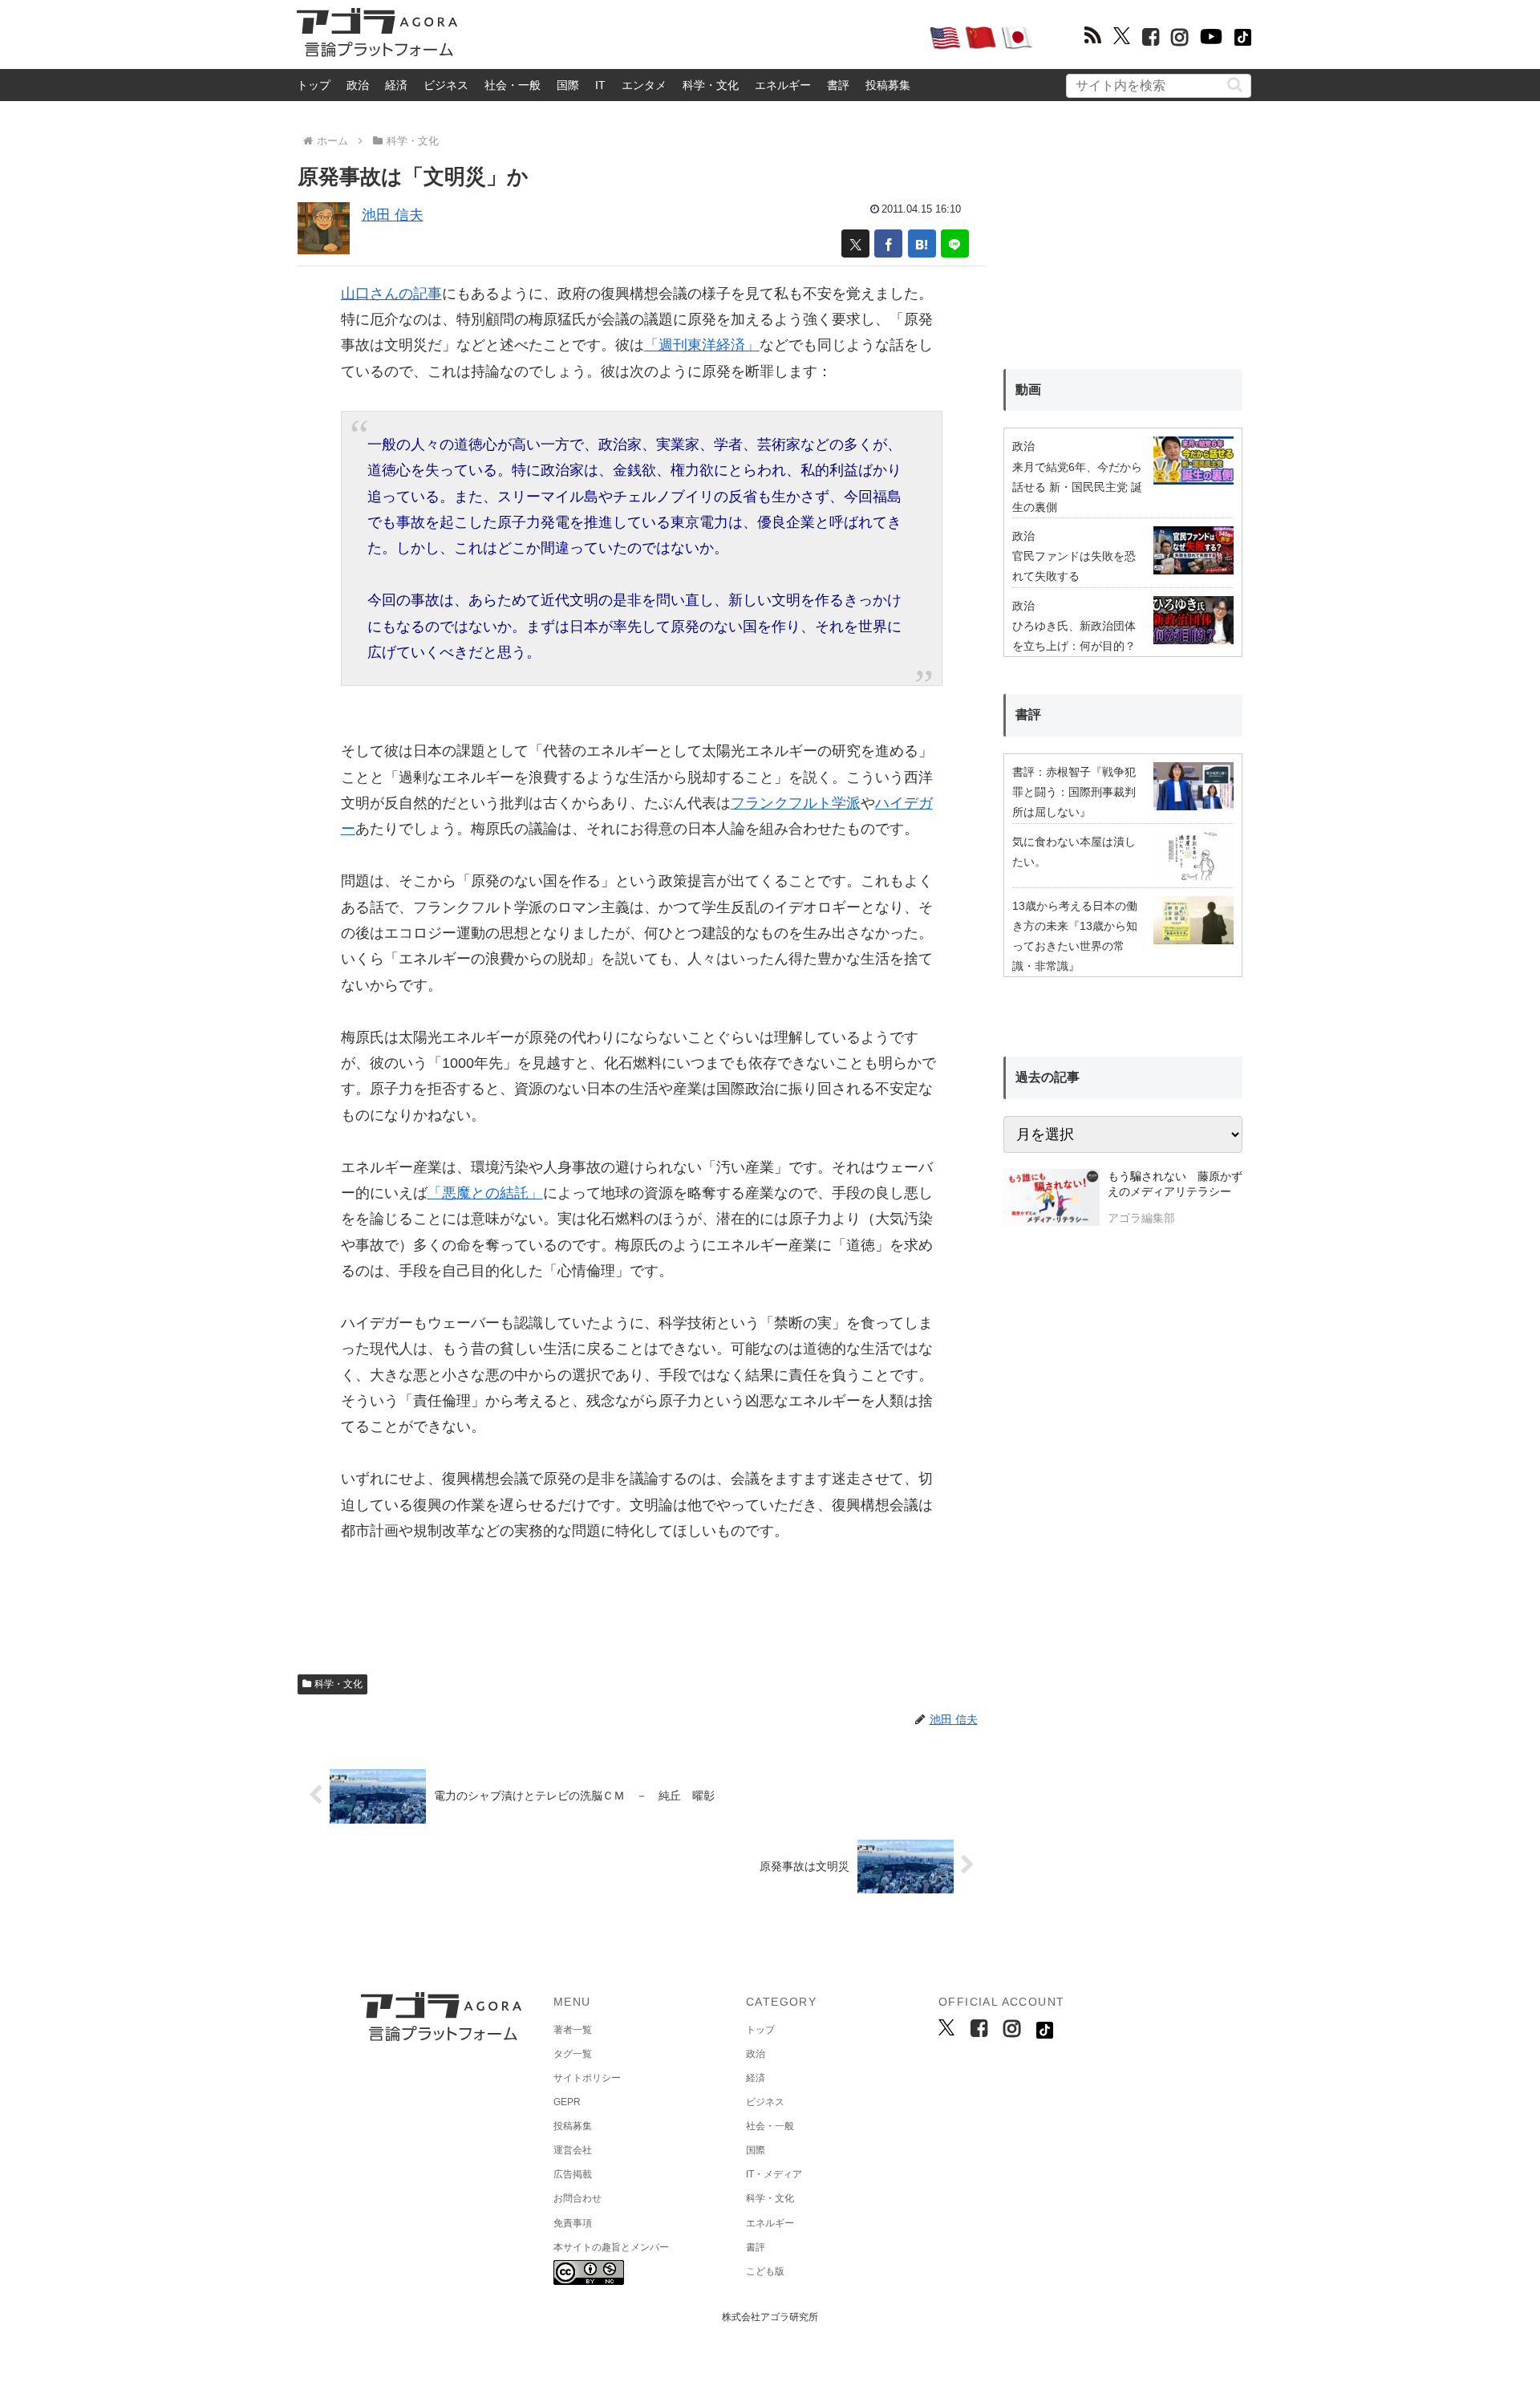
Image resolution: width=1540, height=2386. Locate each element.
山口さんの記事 (391, 294)
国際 (568, 85)
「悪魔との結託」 (485, 1193)
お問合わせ (577, 2198)
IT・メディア (774, 2174)
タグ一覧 (573, 2054)
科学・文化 (711, 85)
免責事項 (573, 2223)
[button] (1235, 85)
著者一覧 (573, 2030)
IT (600, 85)
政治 (358, 85)
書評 (838, 85)
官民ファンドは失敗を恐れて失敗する (1074, 566)
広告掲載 (573, 2174)
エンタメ (644, 85)
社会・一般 (513, 85)
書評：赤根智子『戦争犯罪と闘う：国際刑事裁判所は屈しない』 (1074, 792)
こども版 (765, 2271)
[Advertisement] (693, 37)
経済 (396, 85)
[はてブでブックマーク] (922, 243)
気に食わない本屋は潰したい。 (1074, 852)
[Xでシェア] (855, 243)
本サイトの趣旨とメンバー (611, 2247)
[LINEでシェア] (955, 243)
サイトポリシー (587, 2078)
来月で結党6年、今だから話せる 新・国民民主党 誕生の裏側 (1077, 487)
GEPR (567, 2102)
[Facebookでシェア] (888, 243)
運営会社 (573, 2150)
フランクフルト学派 (796, 803)
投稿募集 (888, 85)
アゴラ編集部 (1141, 1218)
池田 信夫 (393, 215)
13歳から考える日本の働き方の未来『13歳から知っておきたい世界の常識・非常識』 (1075, 936)
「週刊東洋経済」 (702, 345)
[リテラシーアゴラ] (1051, 1199)
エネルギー (783, 85)
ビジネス (446, 85)
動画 (1028, 390)
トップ (314, 85)
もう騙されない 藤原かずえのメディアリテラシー (1175, 1184)
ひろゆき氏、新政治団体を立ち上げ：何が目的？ (1074, 636)
